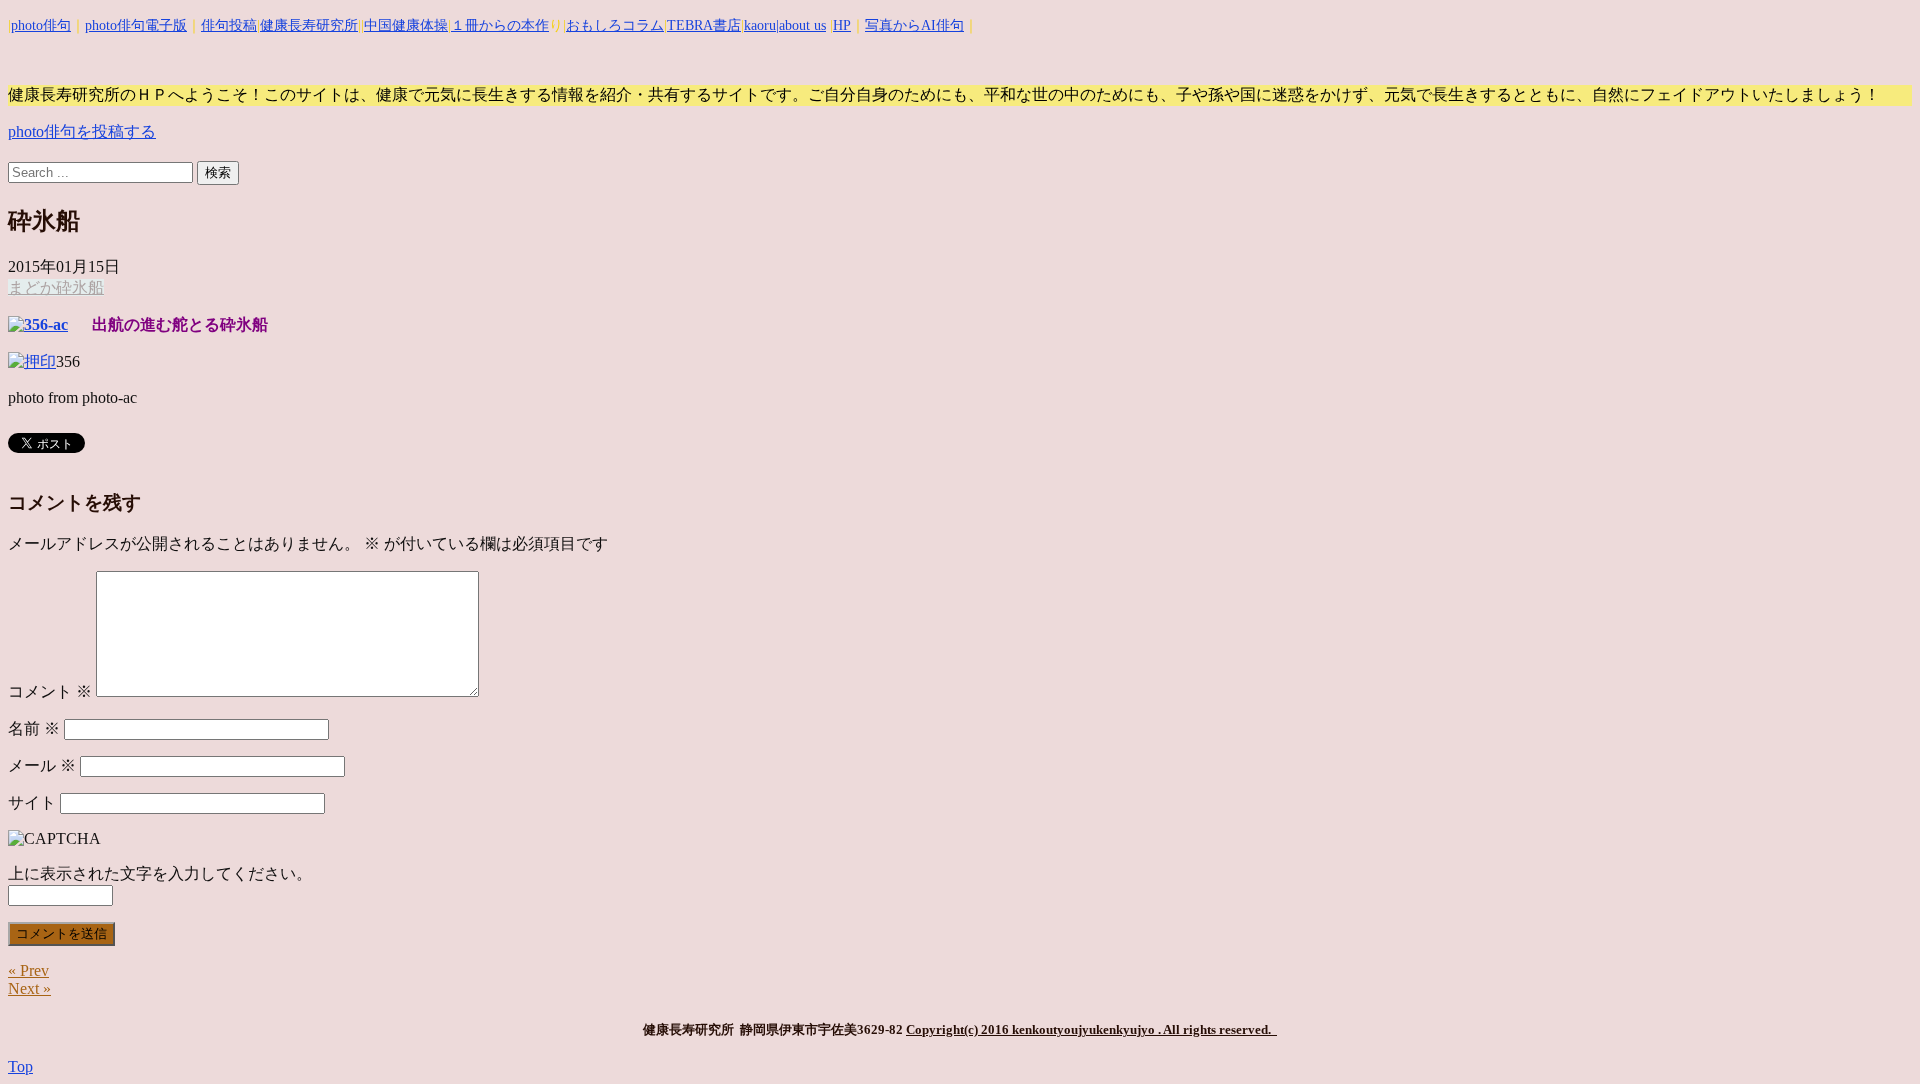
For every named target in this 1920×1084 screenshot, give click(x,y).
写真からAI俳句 (914, 25)
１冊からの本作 (500, 25)
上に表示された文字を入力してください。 (160, 873)
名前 (34, 728)
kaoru (760, 25)
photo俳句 (41, 25)
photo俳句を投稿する (82, 131)
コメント (50, 691)
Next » (29, 988)
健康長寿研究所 (309, 25)
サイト (32, 802)
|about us (801, 25)
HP (842, 25)
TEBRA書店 (704, 25)
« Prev (28, 970)
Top (20, 1066)
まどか (32, 287)
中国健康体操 (406, 25)
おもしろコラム (615, 25)
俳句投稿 (229, 25)
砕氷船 (80, 287)
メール (42, 765)
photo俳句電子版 (136, 25)
